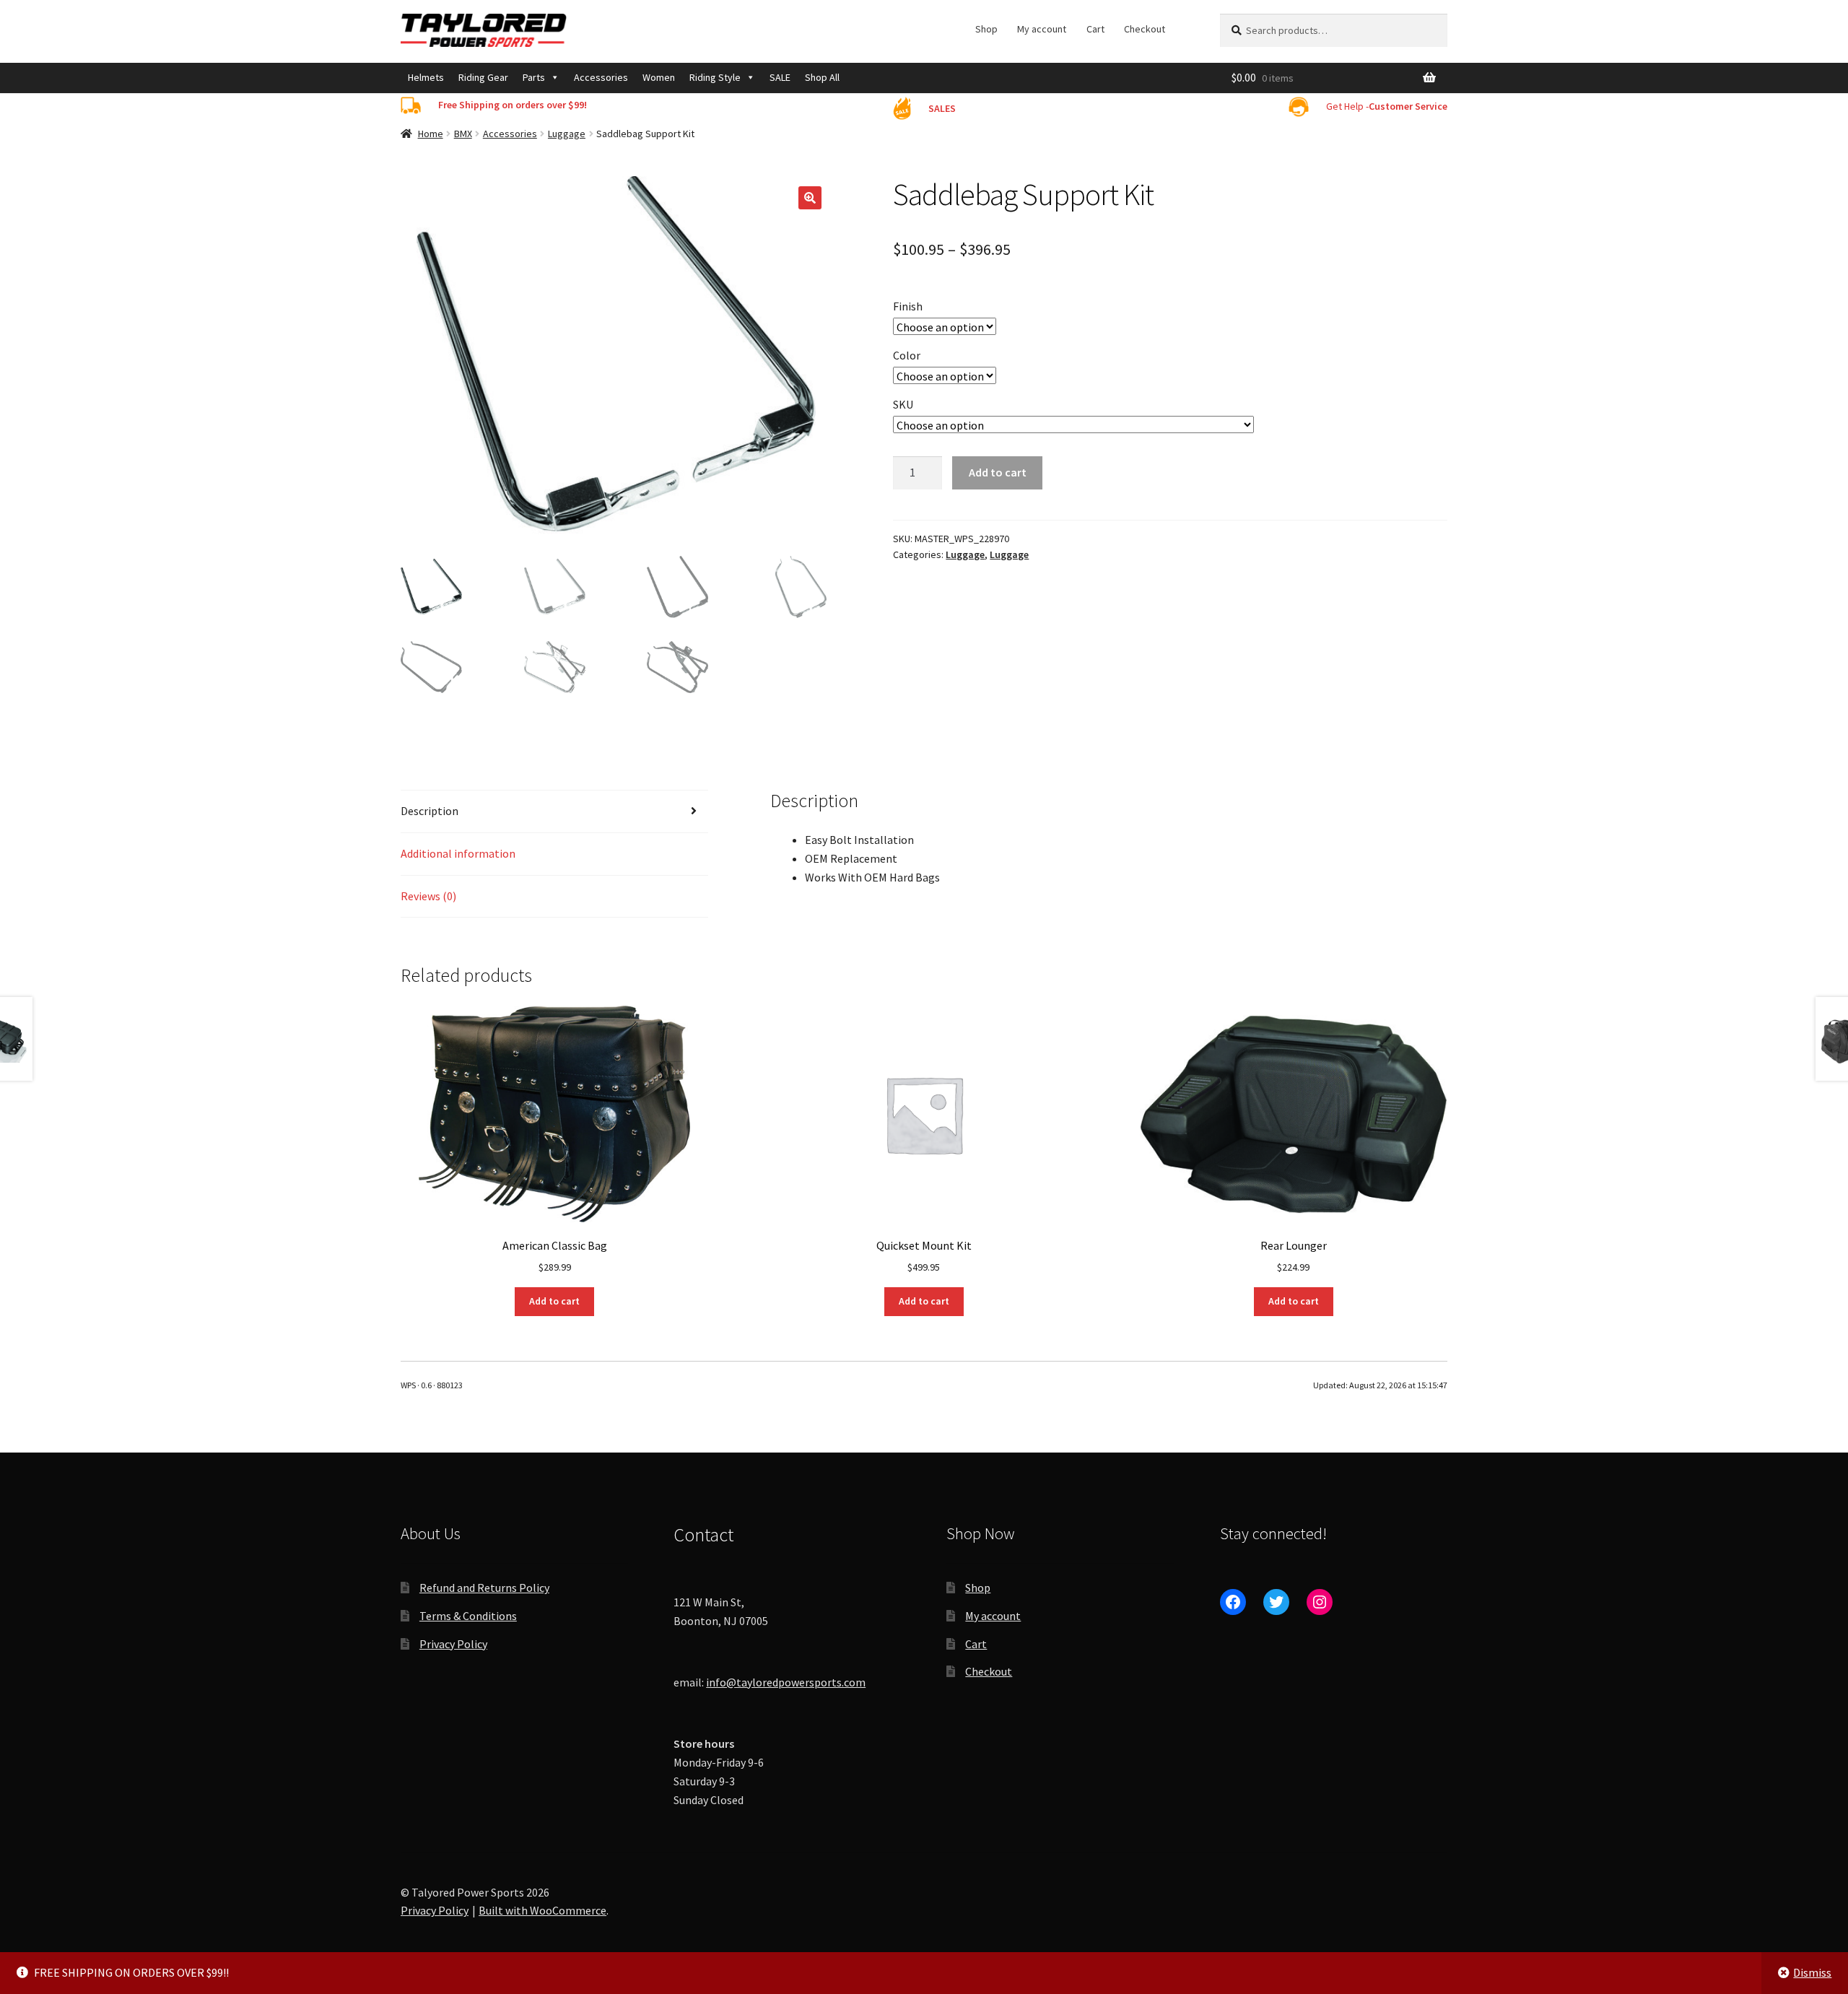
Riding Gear (483, 77)
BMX (463, 134)
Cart (1095, 29)
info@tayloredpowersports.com (786, 1682)
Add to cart (998, 472)
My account (1042, 29)
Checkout (1145, 29)
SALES (942, 108)
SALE (780, 77)
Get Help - (1387, 106)
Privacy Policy (453, 1644)
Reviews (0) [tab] (428, 896)
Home (431, 134)
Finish (908, 306)
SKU (903, 404)
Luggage (567, 134)
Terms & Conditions (468, 1616)
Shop (986, 29)
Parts (534, 77)
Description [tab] (430, 811)
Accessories (601, 77)
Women (659, 77)
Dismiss (1812, 1972)
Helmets (426, 77)
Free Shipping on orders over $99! (513, 105)
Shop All (822, 77)
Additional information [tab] (458, 853)
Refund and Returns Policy (484, 1588)
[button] (810, 198)
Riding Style (715, 77)
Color (907, 355)
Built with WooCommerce (542, 1910)
